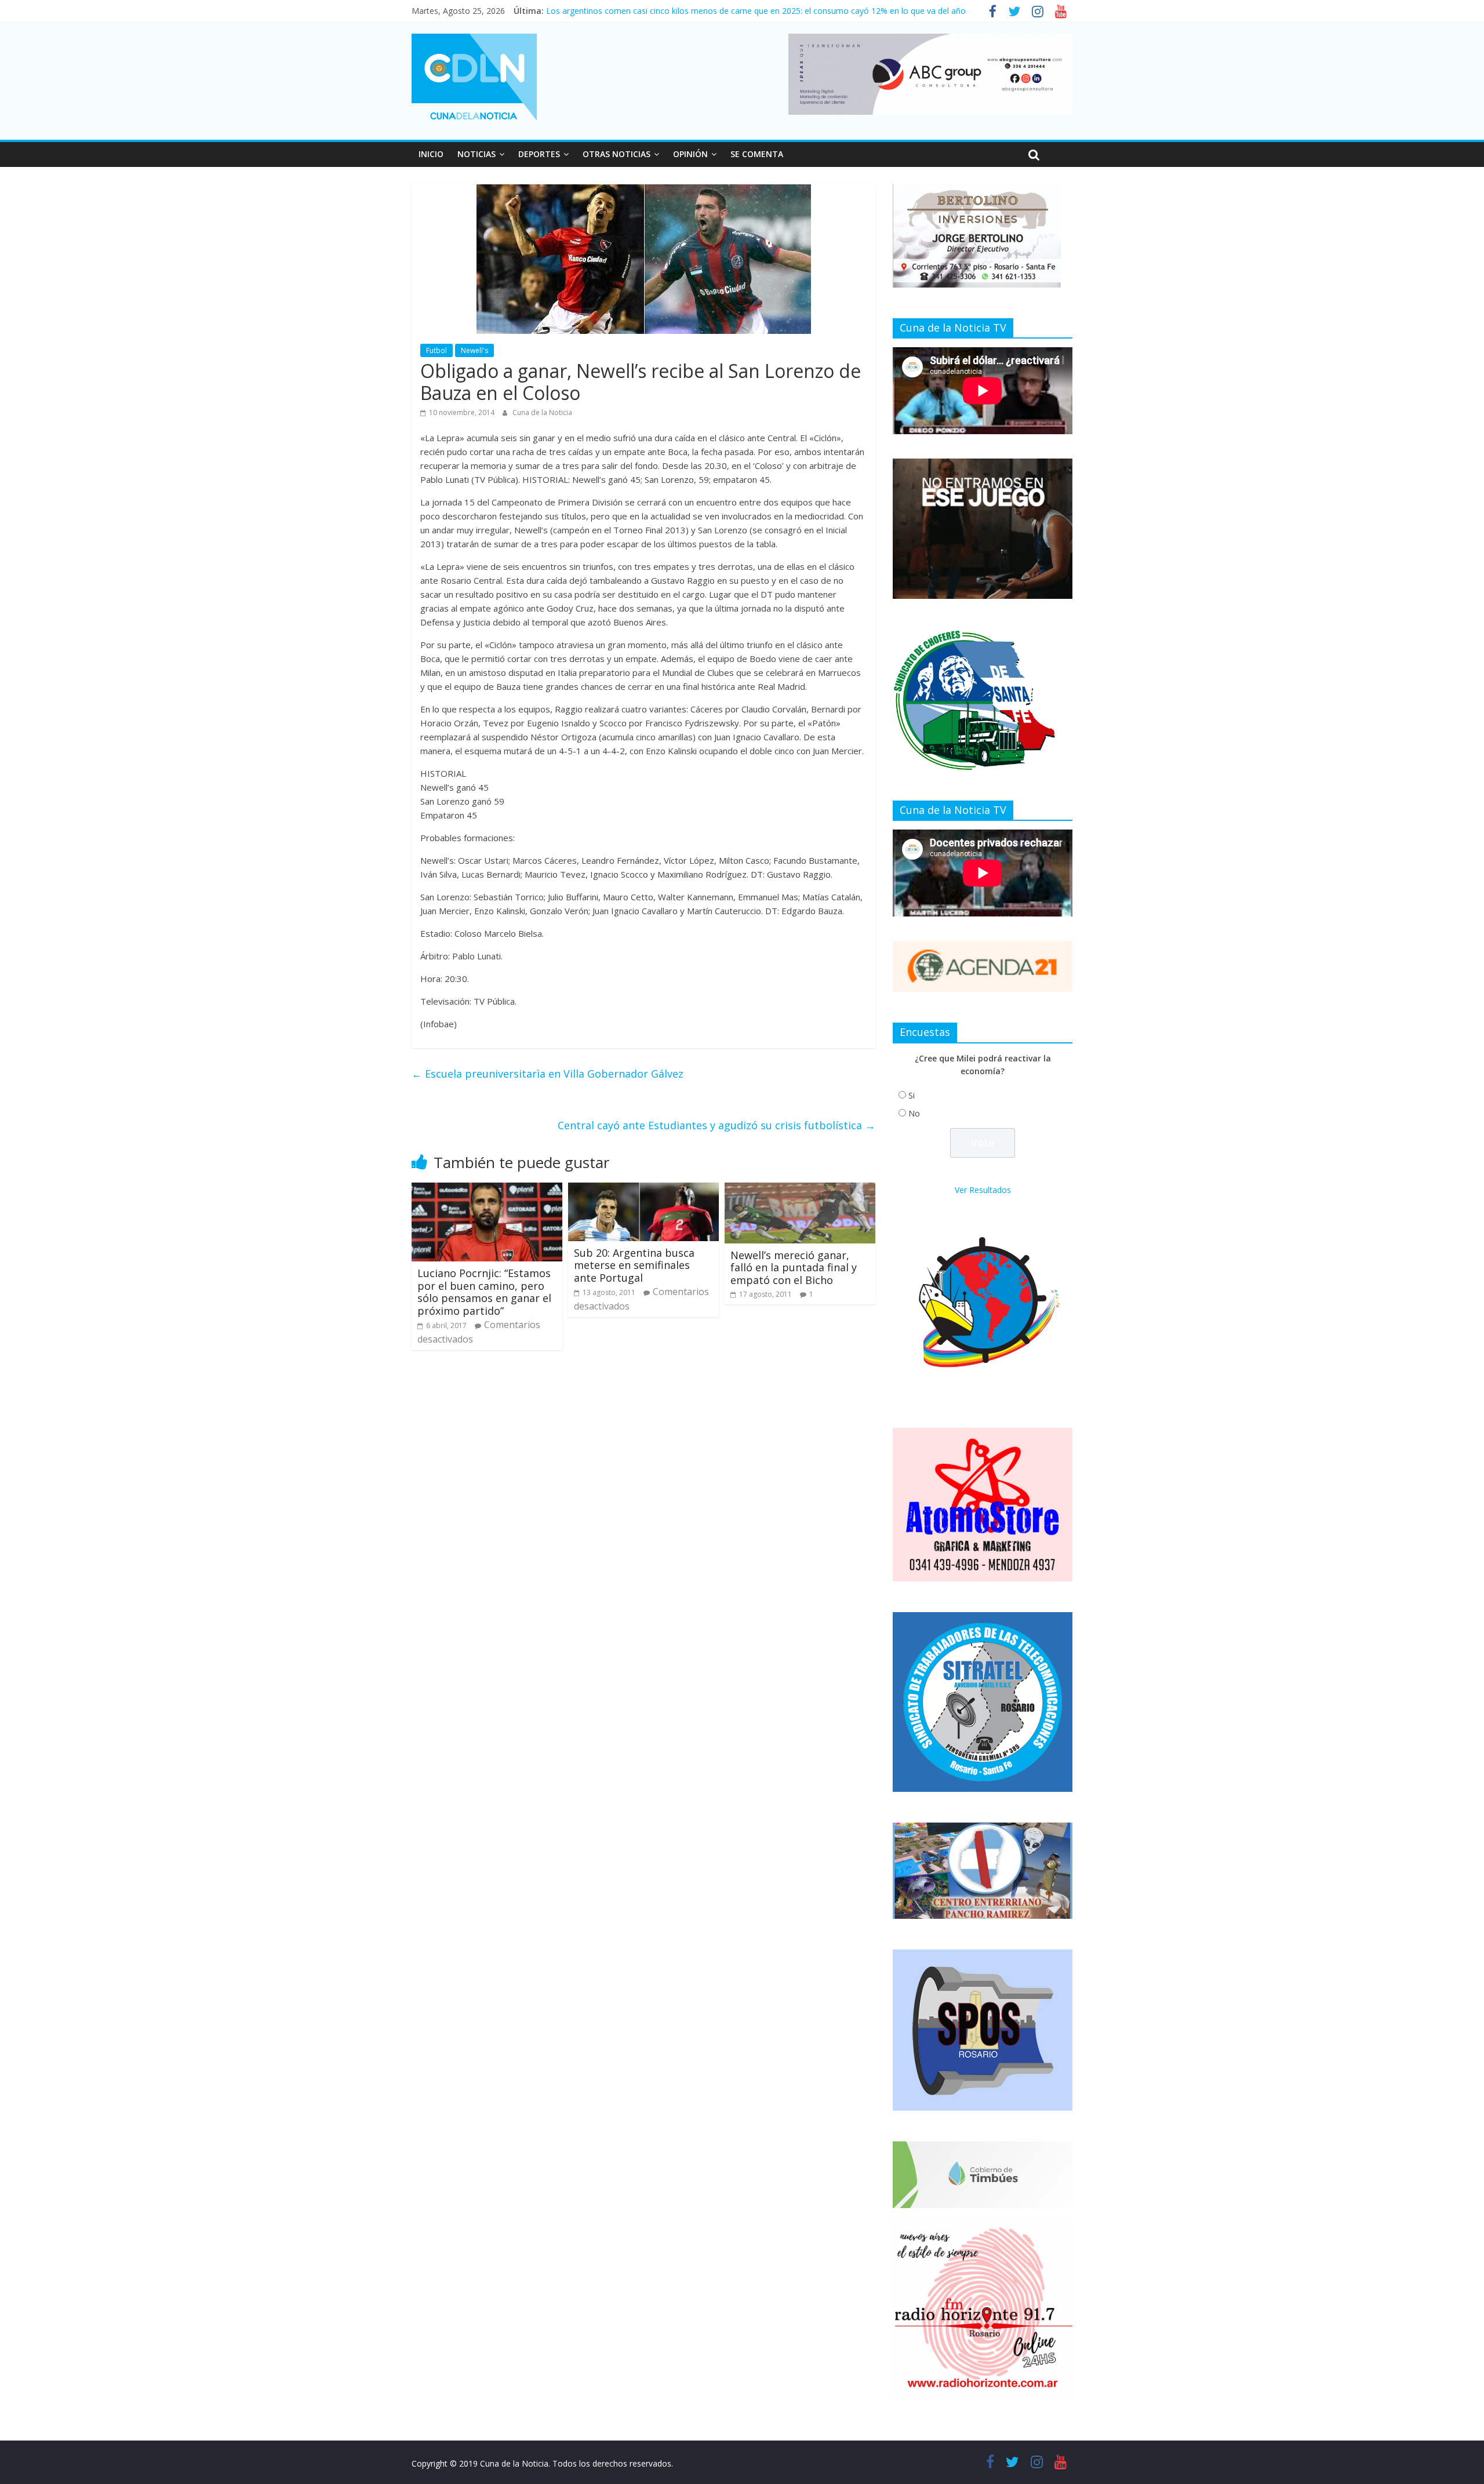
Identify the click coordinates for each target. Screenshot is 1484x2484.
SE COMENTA (757, 154)
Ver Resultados (983, 1190)
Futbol (437, 350)
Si (912, 1095)
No (914, 1113)
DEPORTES (539, 154)
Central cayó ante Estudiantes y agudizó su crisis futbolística (716, 1125)
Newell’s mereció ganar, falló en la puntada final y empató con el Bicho (794, 1268)
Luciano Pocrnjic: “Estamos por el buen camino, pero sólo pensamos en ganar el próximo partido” (484, 1292)
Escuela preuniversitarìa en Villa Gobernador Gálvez (548, 1074)
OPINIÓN (690, 154)
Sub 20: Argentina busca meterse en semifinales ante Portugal (634, 1265)
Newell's (474, 350)
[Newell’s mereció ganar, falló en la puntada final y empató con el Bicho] (800, 1190)
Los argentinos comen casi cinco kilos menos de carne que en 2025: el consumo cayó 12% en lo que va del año (756, 11)
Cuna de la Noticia (542, 412)
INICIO (431, 154)
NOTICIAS (477, 154)
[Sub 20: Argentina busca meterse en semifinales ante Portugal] (643, 1190)
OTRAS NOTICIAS (616, 154)
